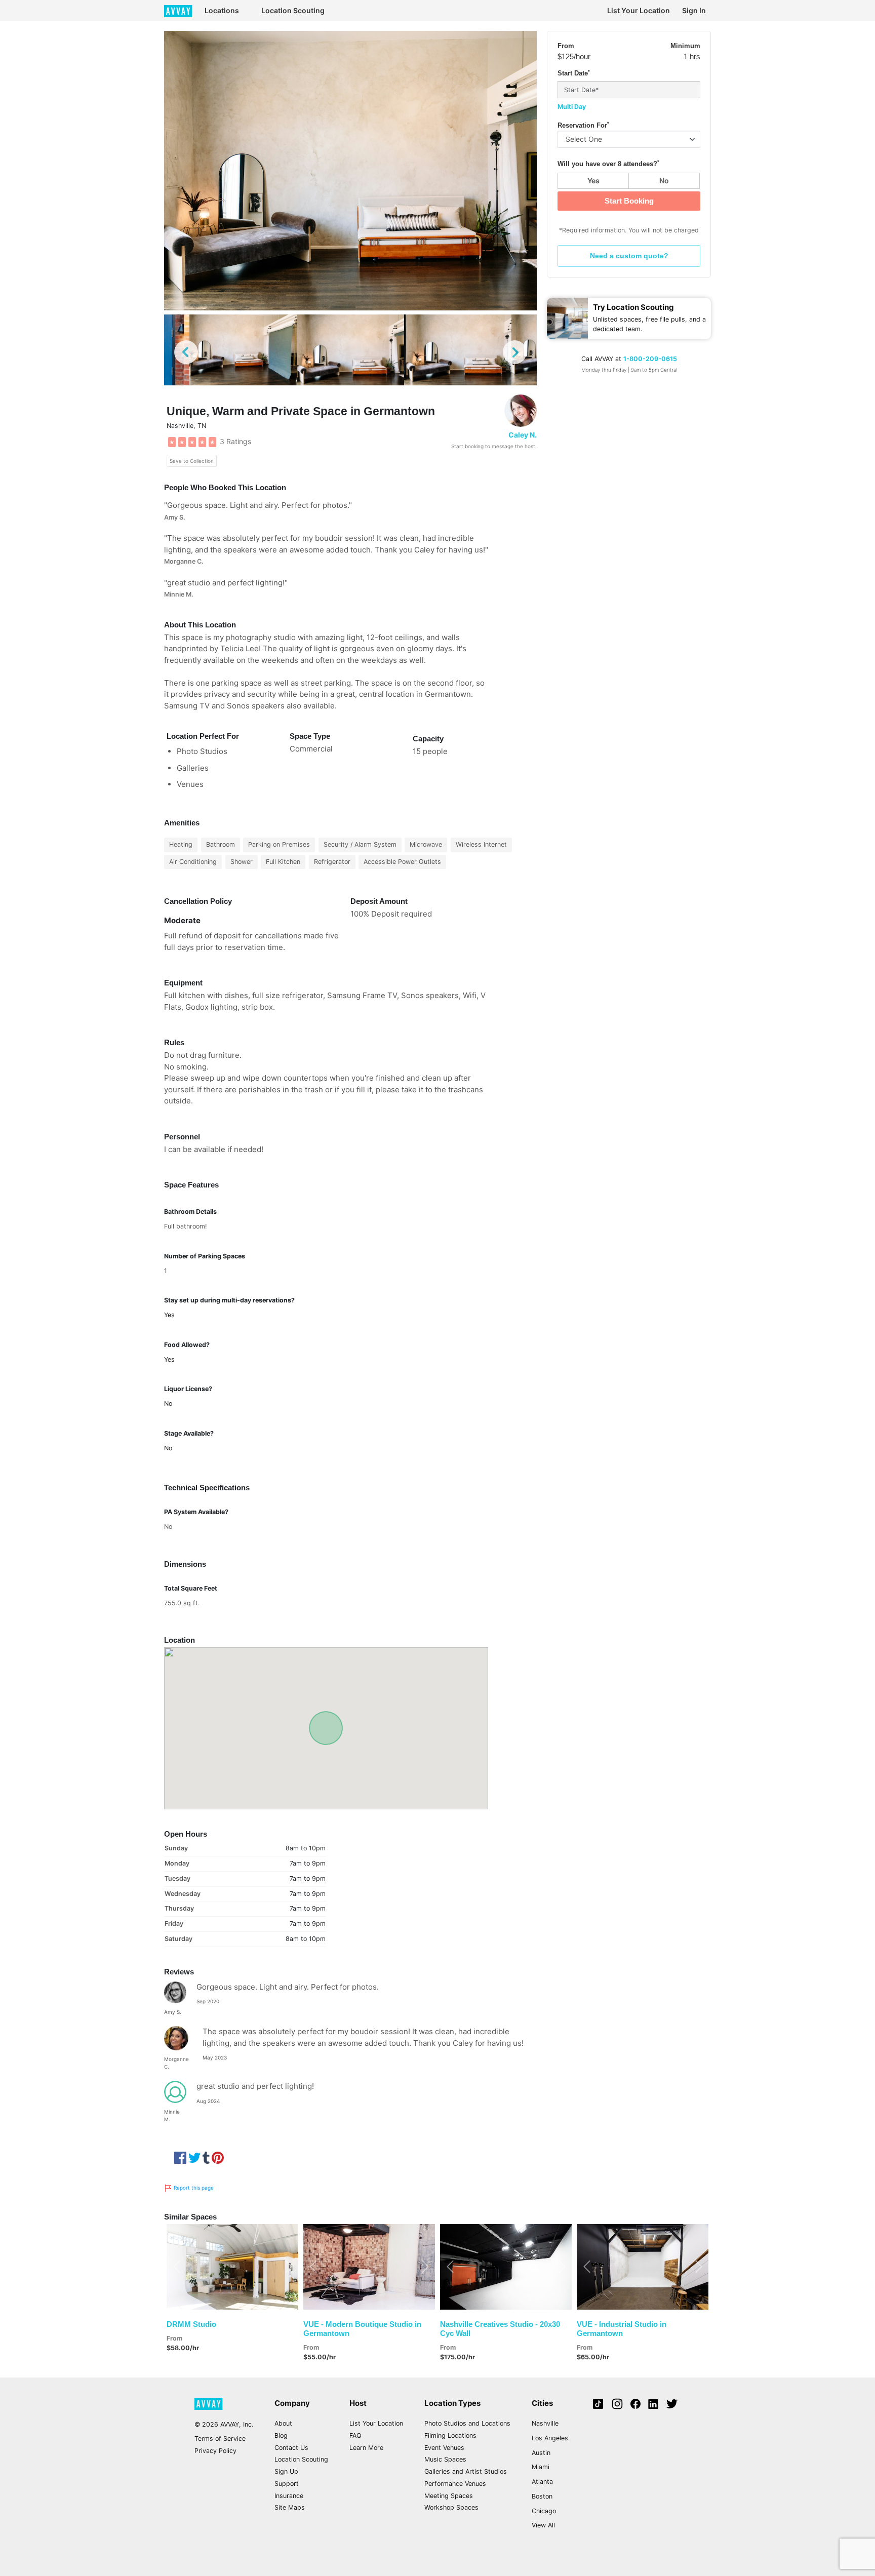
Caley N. (523, 435)
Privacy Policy (215, 2451)
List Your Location (639, 10)
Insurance (289, 2496)
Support (287, 2484)
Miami (541, 2467)
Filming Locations (450, 2435)
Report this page (193, 2188)
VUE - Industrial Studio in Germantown (622, 2329)
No (664, 181)
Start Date (574, 73)
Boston (542, 2496)
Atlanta (542, 2482)
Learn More (366, 2448)
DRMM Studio (191, 2324)
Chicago (544, 2511)
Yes (593, 181)
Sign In (694, 10)
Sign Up (286, 2471)
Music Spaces (445, 2459)
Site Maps (290, 2507)
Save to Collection (192, 461)
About (283, 2423)
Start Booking (629, 201)
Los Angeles (550, 2438)
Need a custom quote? (629, 256)
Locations (222, 10)
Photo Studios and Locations (467, 2423)
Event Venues (444, 2448)
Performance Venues (455, 2484)
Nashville (545, 2423)
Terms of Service (220, 2439)
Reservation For (583, 125)
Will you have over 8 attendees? (608, 164)
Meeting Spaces (449, 2496)
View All (543, 2525)
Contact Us (291, 2448)
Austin (541, 2453)
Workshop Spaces (451, 2507)
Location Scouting (293, 10)
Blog (281, 2435)
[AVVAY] (178, 10)
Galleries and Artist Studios (466, 2471)
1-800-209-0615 (650, 359)
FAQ (355, 2435)
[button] (176, 2267)
